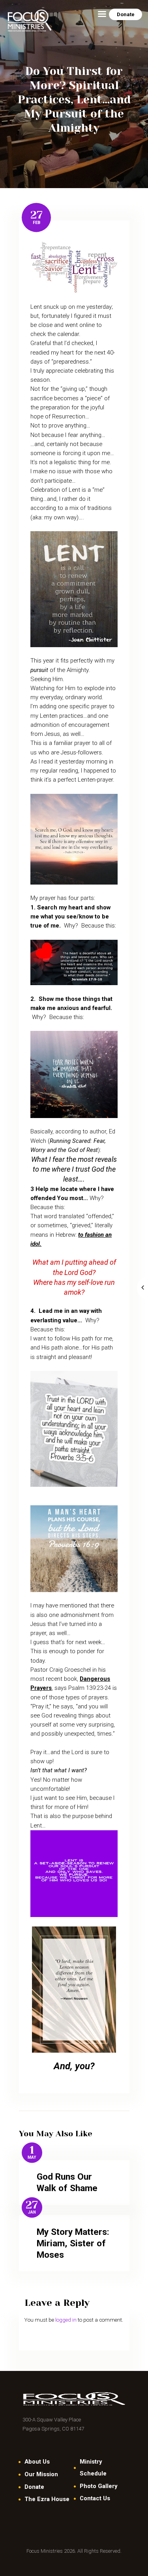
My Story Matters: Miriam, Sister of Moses (73, 2243)
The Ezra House (47, 2499)
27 (37, 215)
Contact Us (95, 2498)
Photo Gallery (98, 2486)
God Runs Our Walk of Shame (67, 2182)
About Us (37, 2462)
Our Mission (41, 2474)
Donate (34, 2487)
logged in (66, 2320)
